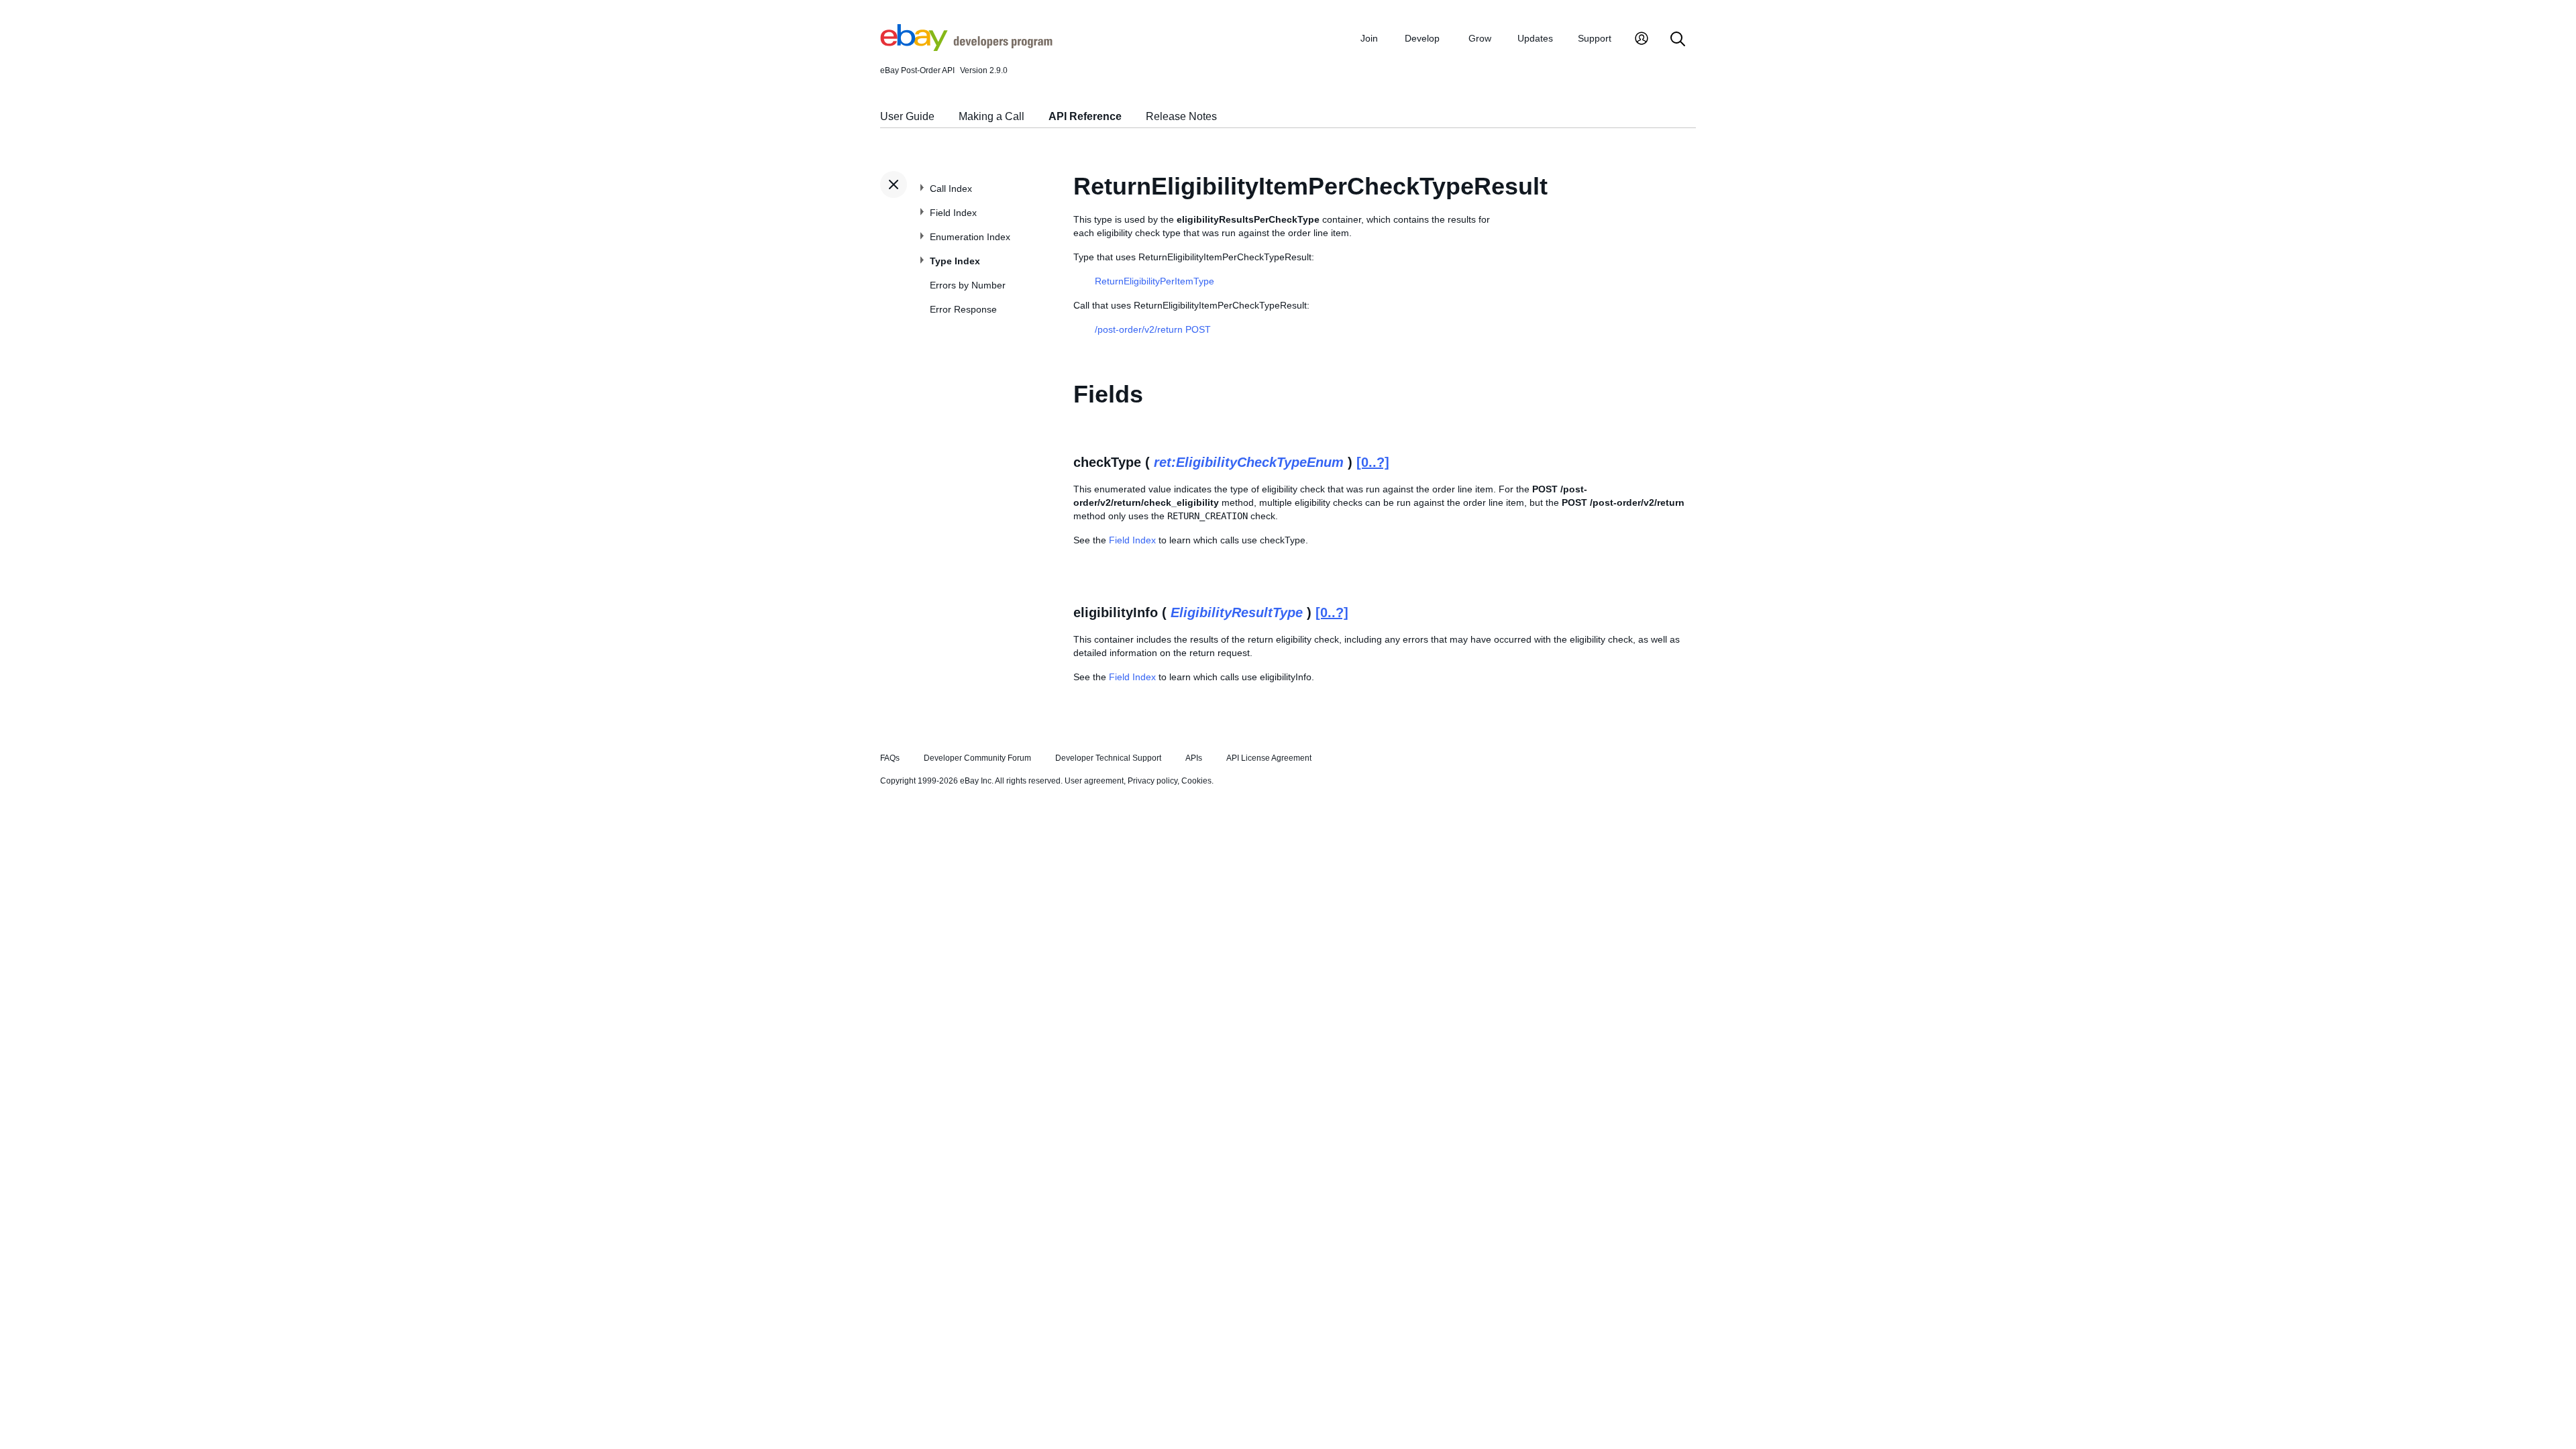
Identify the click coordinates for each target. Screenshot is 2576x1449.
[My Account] (1642, 40)
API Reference (1085, 116)
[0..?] (1373, 462)
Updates (1535, 38)
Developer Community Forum (977, 758)
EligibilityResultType (1237, 612)
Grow (1480, 38)
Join (1369, 38)
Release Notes (1181, 116)
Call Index (951, 189)
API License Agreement (1269, 758)
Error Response (963, 309)
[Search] (1678, 40)
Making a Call (991, 116)
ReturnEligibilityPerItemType (1155, 281)
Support (1595, 38)
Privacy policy (1152, 781)
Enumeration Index (970, 237)
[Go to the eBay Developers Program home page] (966, 48)
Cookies (1196, 781)
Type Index (955, 261)
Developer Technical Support (1108, 758)
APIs (1194, 758)
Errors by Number (968, 285)
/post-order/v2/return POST (1153, 329)
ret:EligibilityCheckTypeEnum (1249, 462)
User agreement (1094, 781)
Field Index (953, 213)
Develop (1422, 38)
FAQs (890, 758)
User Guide (907, 116)
